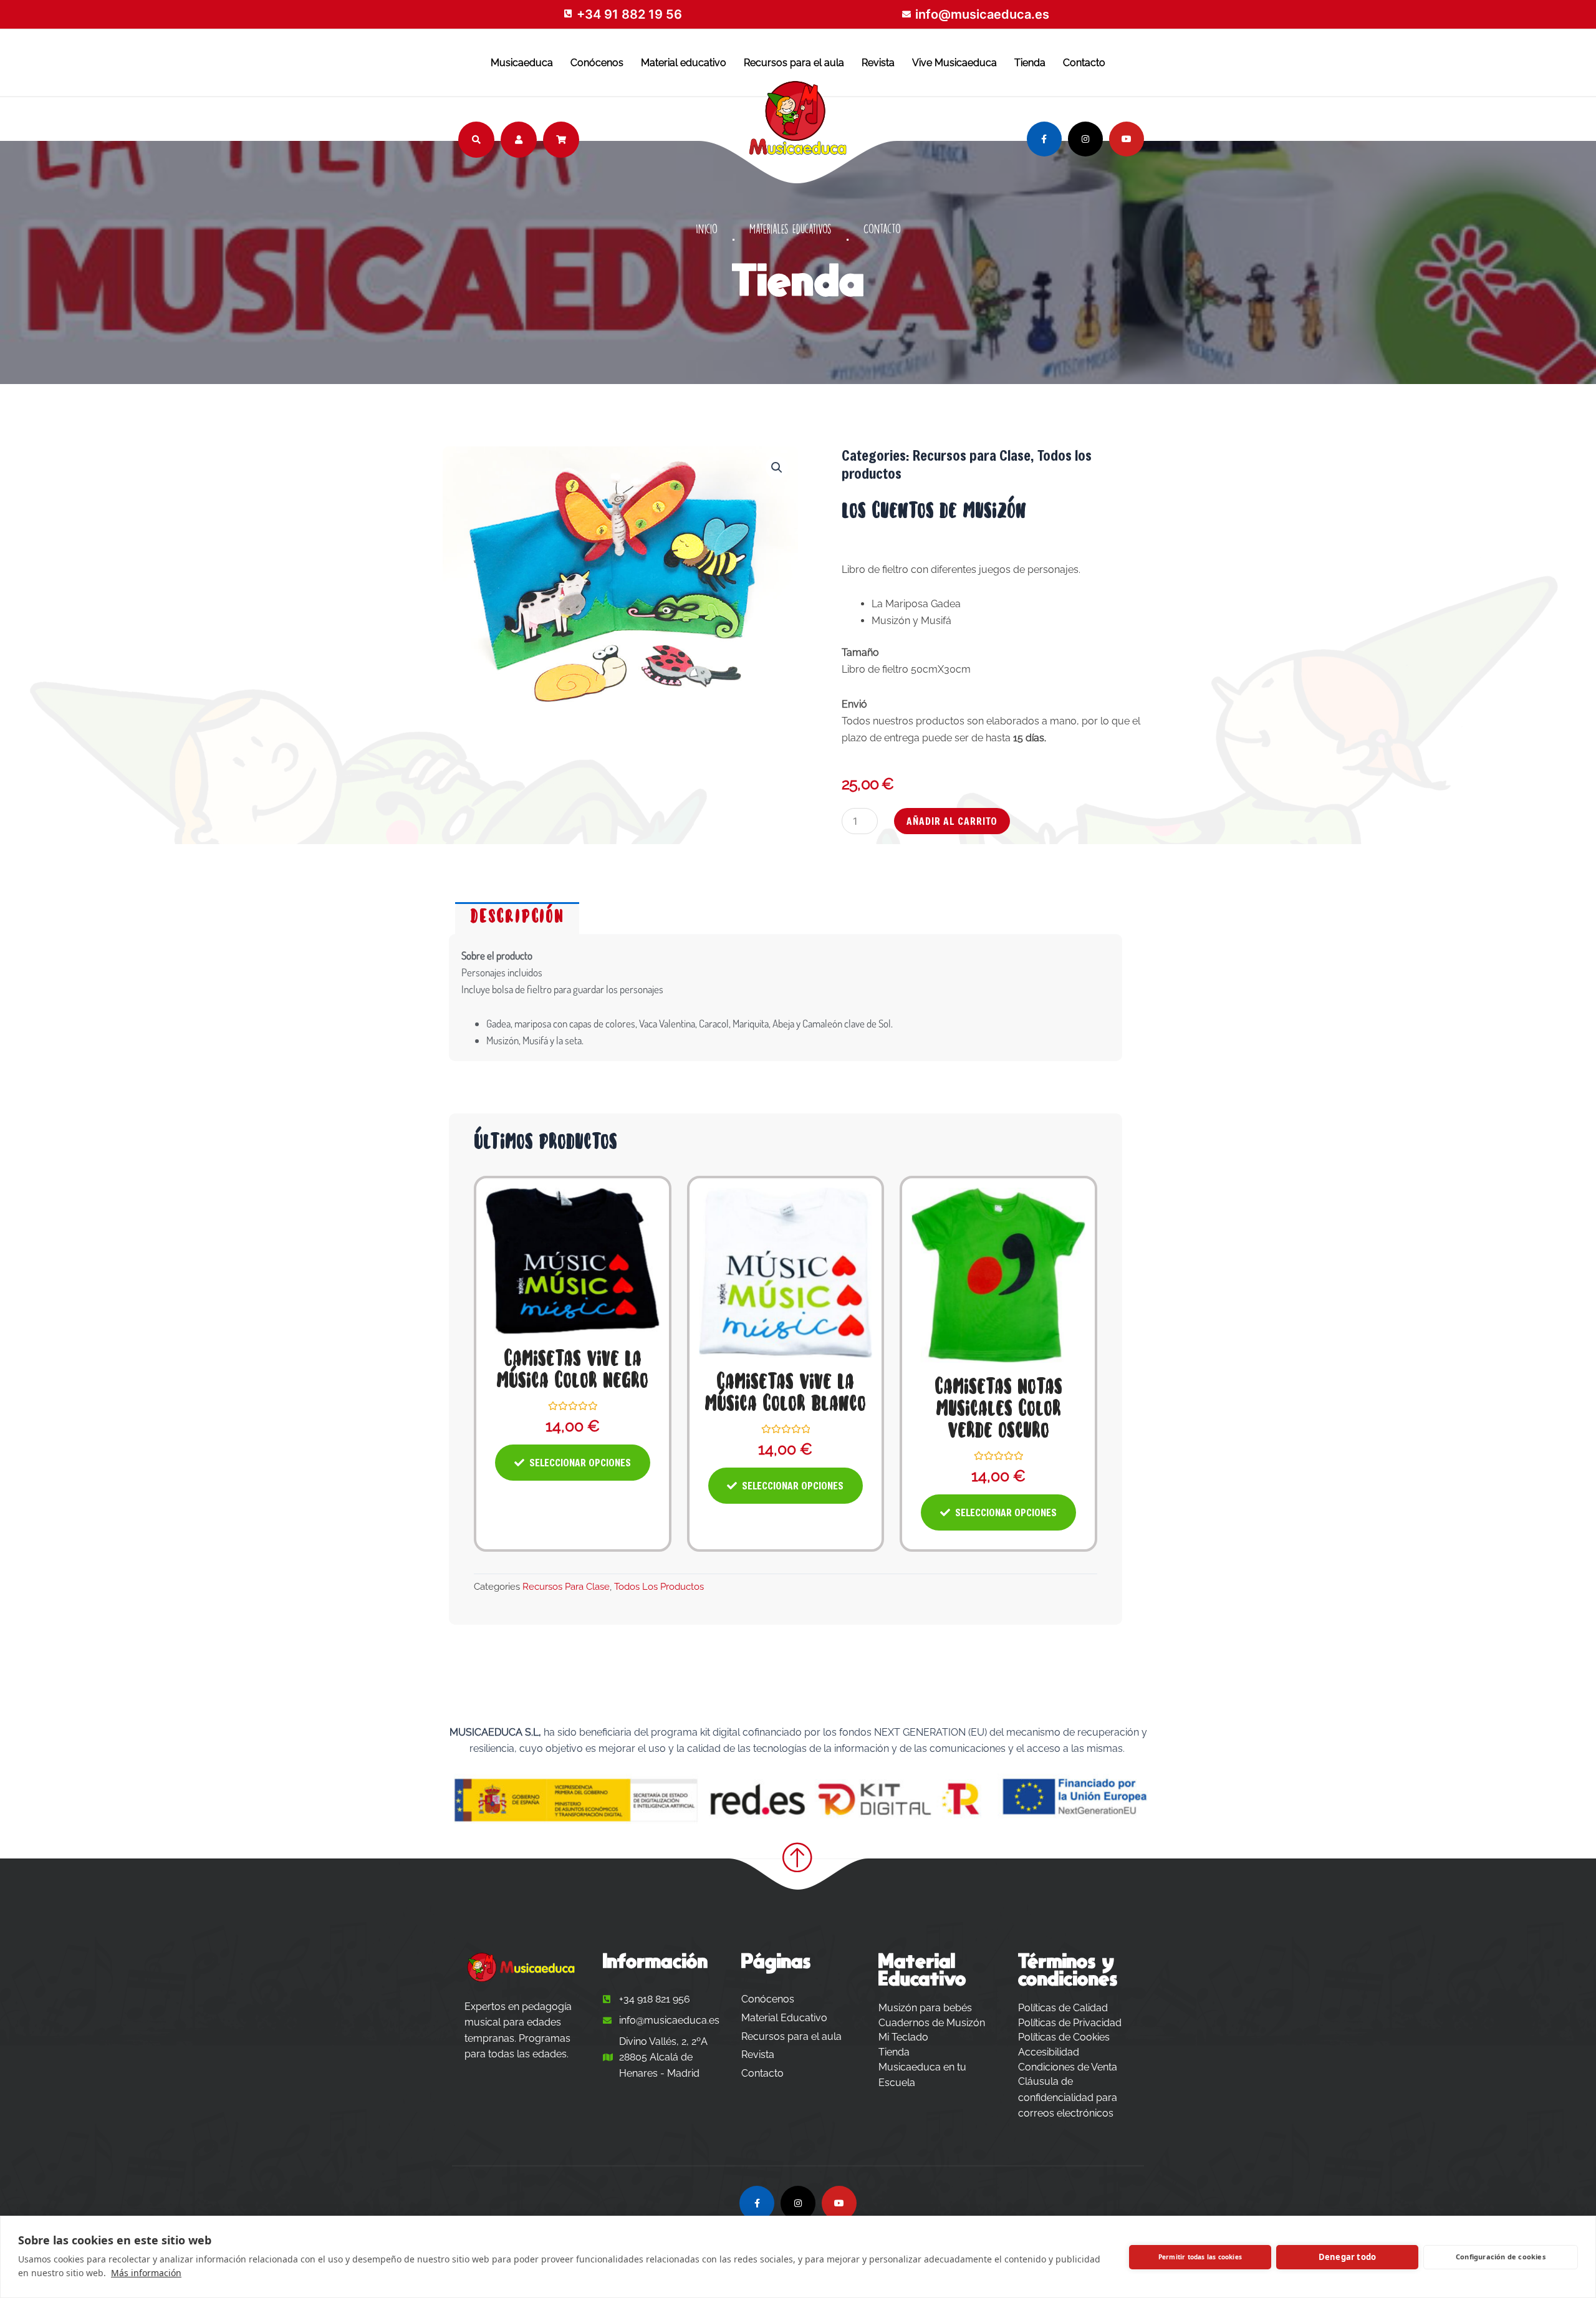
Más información (146, 2273)
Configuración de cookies (1501, 2257)
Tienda (1030, 63)
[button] (777, 468)
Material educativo (684, 63)
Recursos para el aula (794, 63)
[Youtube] (1127, 139)
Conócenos (597, 63)
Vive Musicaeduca (954, 63)
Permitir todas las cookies (1200, 2257)
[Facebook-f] (1044, 139)
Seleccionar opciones (580, 1462)
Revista (878, 63)
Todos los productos (659, 1587)
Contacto (1084, 63)
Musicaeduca (522, 63)
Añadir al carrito (952, 821)
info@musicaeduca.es (982, 14)
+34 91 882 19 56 (629, 14)
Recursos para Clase (972, 455)
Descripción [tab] (517, 918)
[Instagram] (1085, 139)
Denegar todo (1347, 2257)
